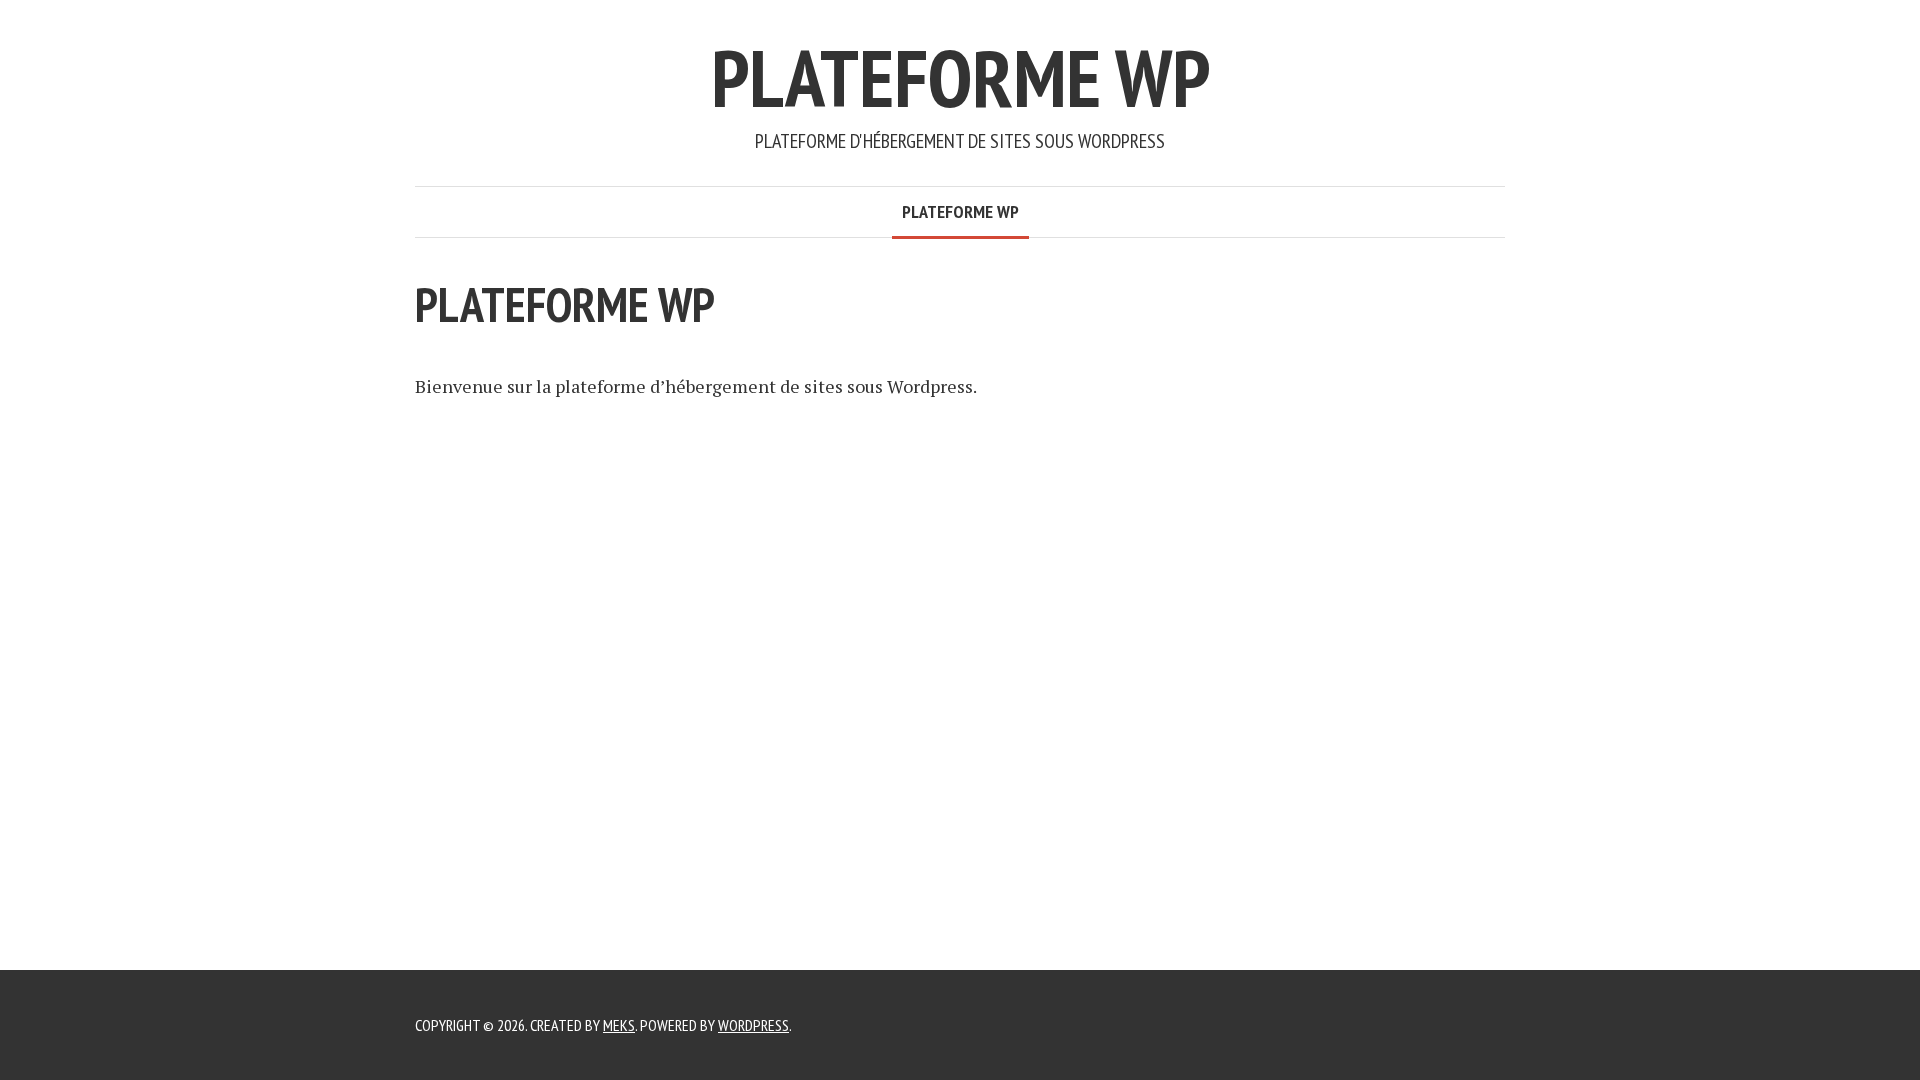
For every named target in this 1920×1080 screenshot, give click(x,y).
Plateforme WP (960, 77)
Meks (619, 1025)
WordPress (753, 1025)
